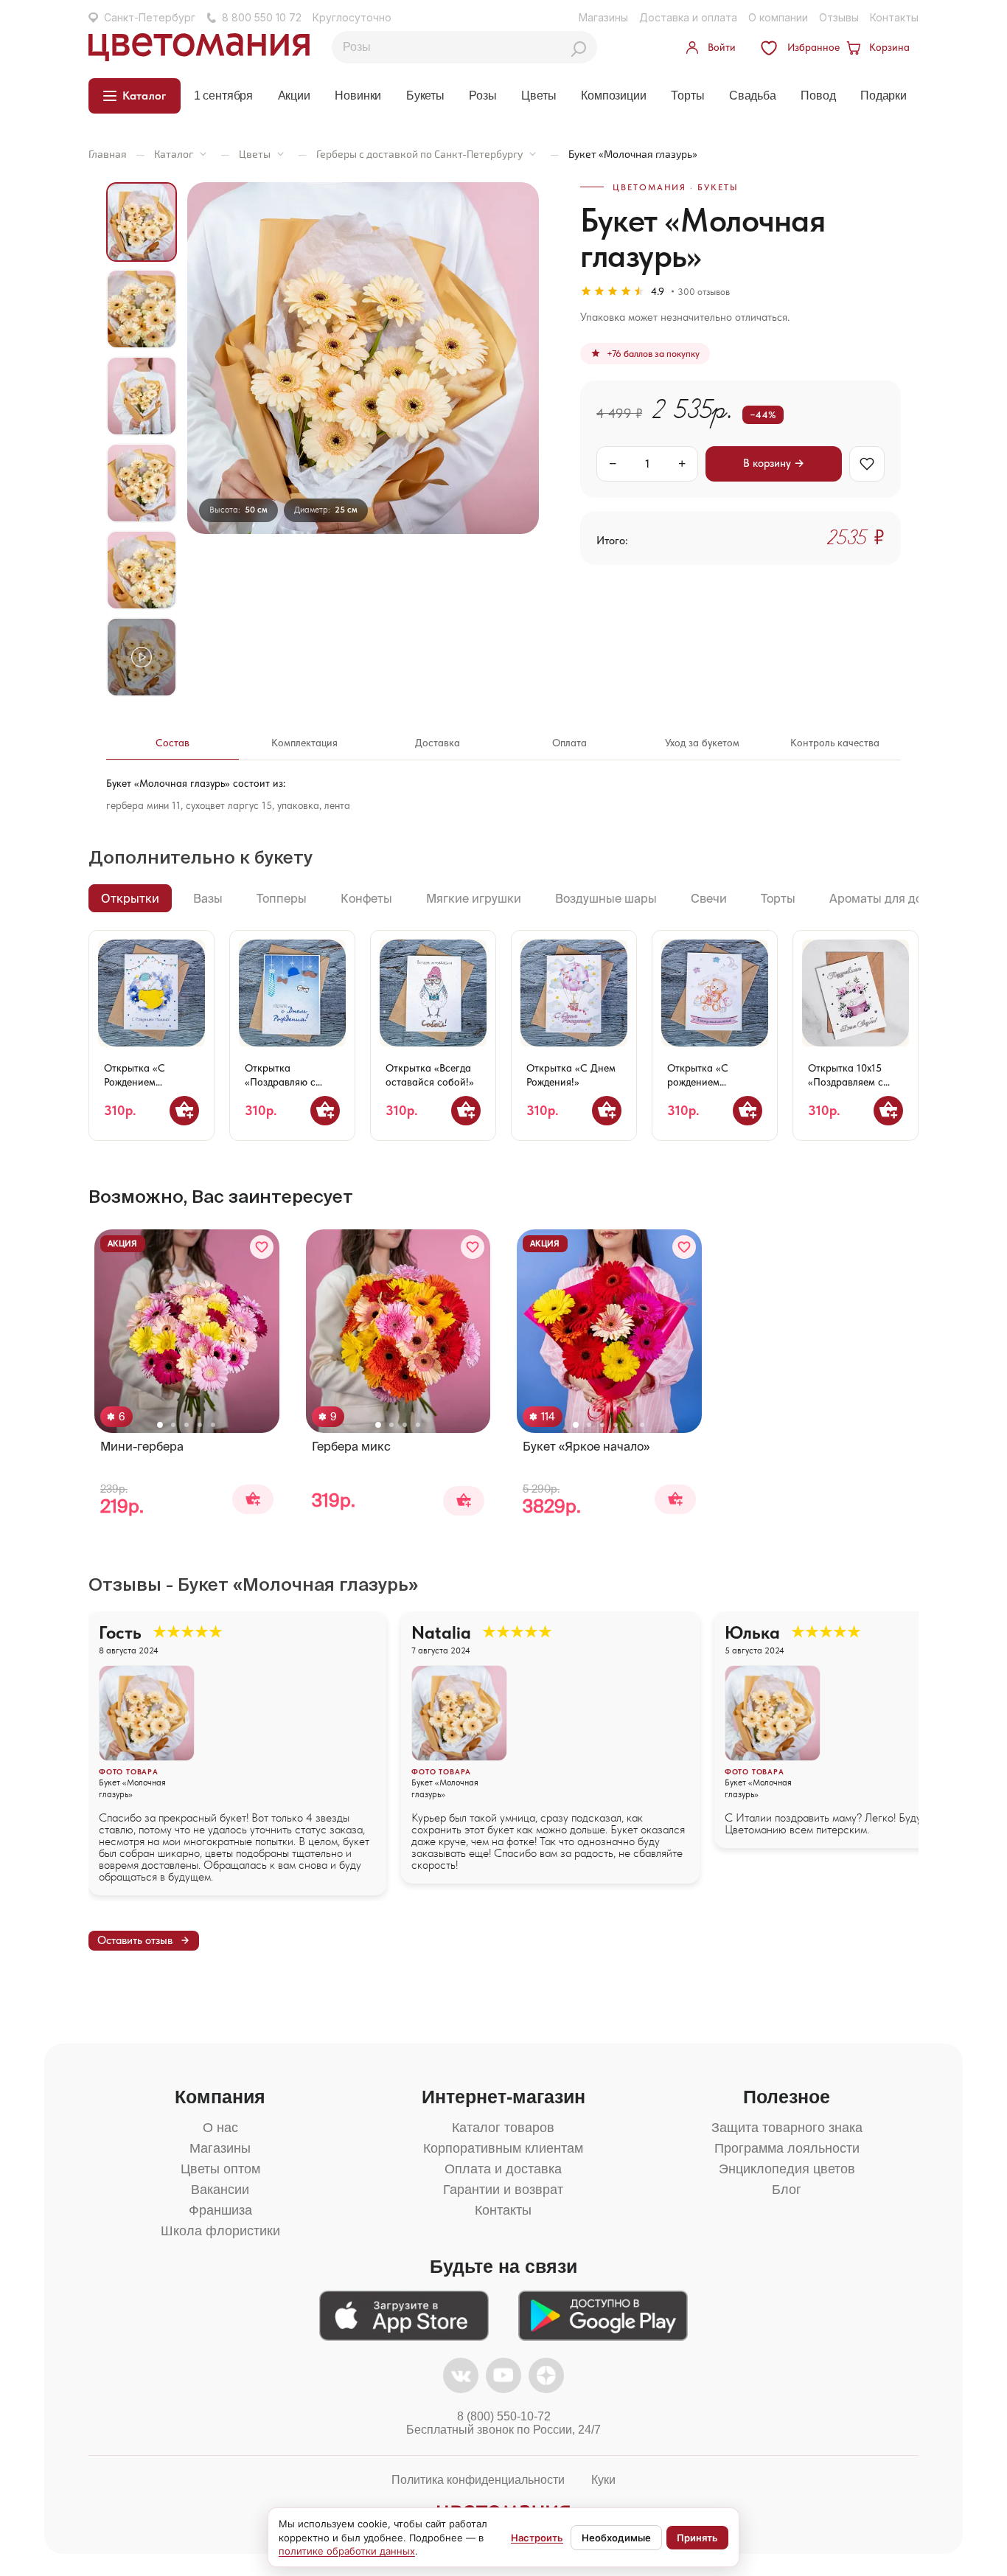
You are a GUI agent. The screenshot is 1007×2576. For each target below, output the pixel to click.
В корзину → (774, 463)
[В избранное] (867, 464)
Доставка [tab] (438, 743)
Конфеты (366, 898)
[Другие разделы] (203, 154)
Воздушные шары (606, 898)
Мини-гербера (142, 1446)
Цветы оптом (220, 2169)
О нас (220, 2128)
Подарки (884, 96)
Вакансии (220, 2190)
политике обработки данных (347, 2551)
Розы (482, 96)
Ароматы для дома (884, 898)
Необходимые (616, 2538)
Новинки (358, 96)
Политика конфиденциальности (478, 2480)
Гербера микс (351, 1446)
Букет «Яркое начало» (586, 1446)
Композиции (613, 96)
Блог (787, 2190)
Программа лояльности (787, 2148)
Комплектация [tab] (304, 743)
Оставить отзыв (135, 1940)
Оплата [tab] (569, 743)
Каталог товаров (503, 2128)
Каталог (174, 154)
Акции (294, 96)
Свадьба (753, 96)
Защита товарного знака (787, 2128)
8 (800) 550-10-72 (504, 2416)
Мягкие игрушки (474, 898)
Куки (603, 2480)
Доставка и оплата (688, 17)
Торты (687, 96)
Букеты (425, 96)
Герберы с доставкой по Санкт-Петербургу (419, 154)
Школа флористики (220, 2231)
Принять (697, 2538)
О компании (778, 17)
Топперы (282, 898)
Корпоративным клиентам (503, 2148)
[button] (160, 1425)
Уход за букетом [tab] (702, 743)
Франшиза (220, 2210)
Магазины (603, 17)
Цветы (539, 96)
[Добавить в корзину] (184, 1111)
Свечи (709, 898)
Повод (818, 96)
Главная (108, 154)
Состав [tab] (173, 743)
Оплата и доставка (503, 2169)
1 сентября (223, 96)
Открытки (130, 898)
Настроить (537, 2538)
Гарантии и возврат (503, 2190)
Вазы (208, 898)
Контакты (894, 17)
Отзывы (839, 17)
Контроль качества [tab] (835, 743)
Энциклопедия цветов (787, 2169)
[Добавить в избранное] (262, 1247)
